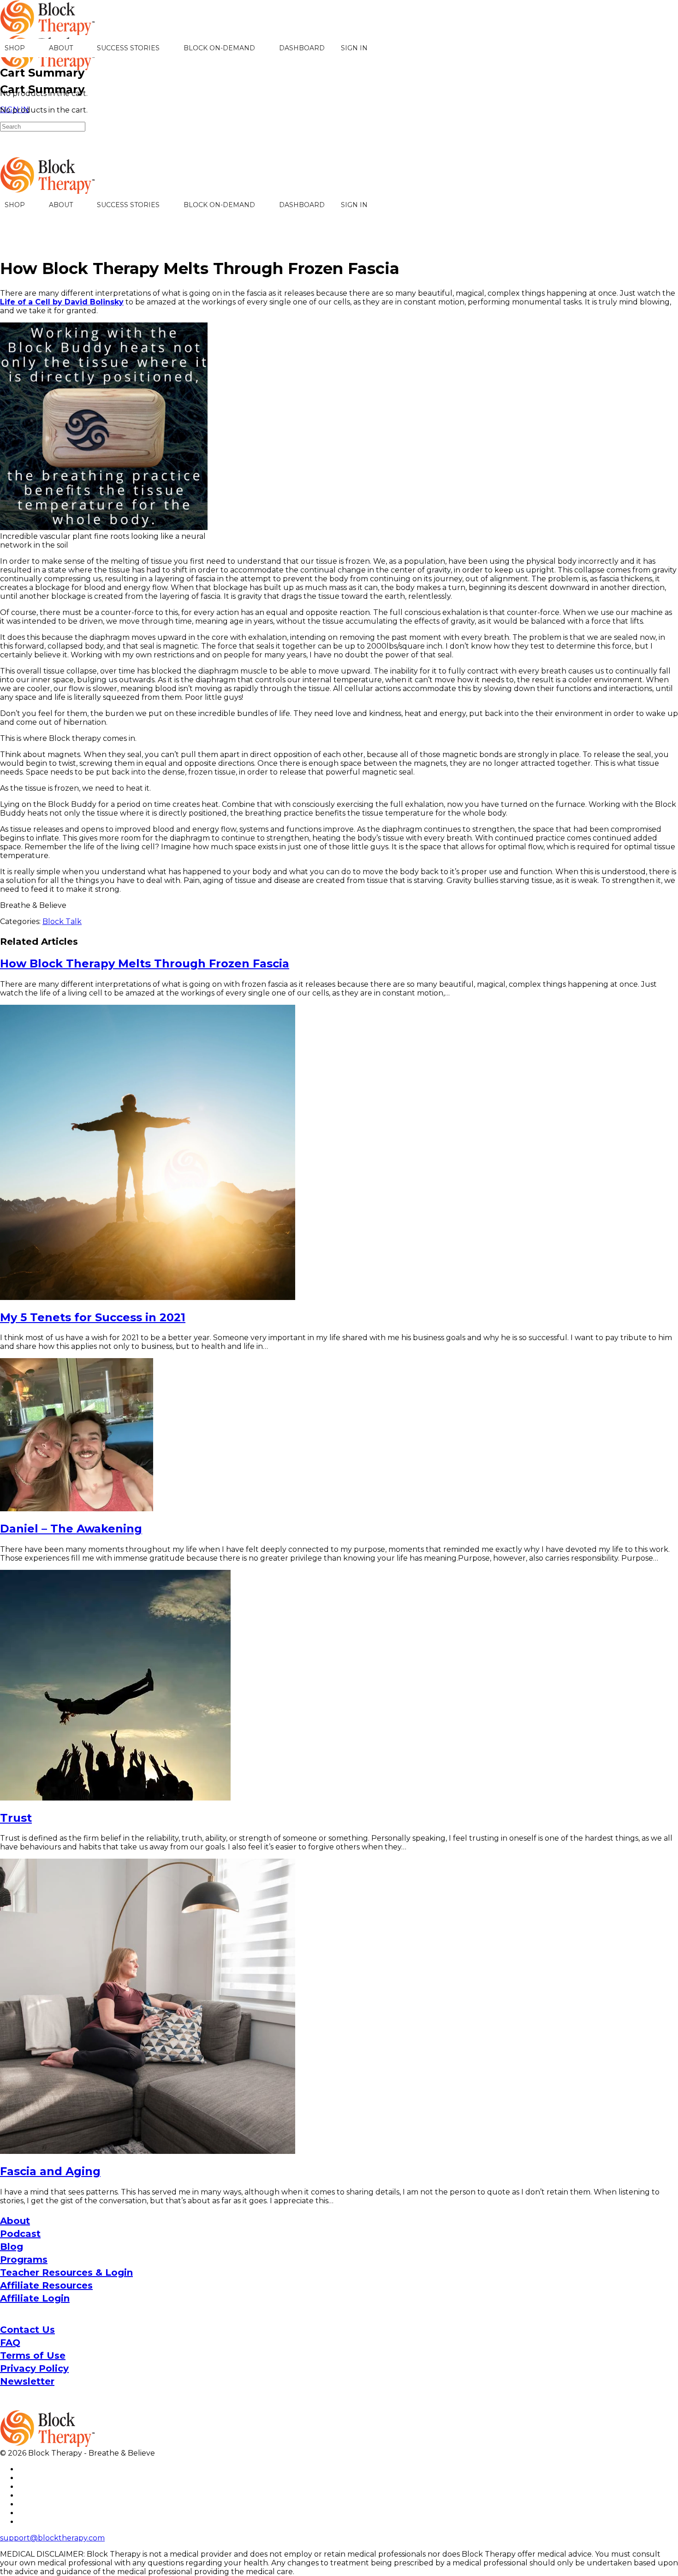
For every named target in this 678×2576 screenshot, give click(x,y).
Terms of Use (33, 2355)
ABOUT (61, 48)
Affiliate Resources (46, 2285)
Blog (12, 2247)
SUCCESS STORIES (128, 48)
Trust (16, 1818)
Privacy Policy (34, 2368)
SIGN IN (354, 48)
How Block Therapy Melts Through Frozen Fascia (145, 963)
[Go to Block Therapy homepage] (48, 30)
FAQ (10, 2343)
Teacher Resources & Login (66, 2272)
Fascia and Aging (50, 2171)
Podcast (20, 2234)
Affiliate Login (35, 2298)
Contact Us (27, 2330)
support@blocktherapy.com (52, 2538)
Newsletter (27, 2381)
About (15, 2221)
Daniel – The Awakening (71, 1529)
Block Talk (62, 921)
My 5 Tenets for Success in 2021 (93, 1317)
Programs (24, 2260)
